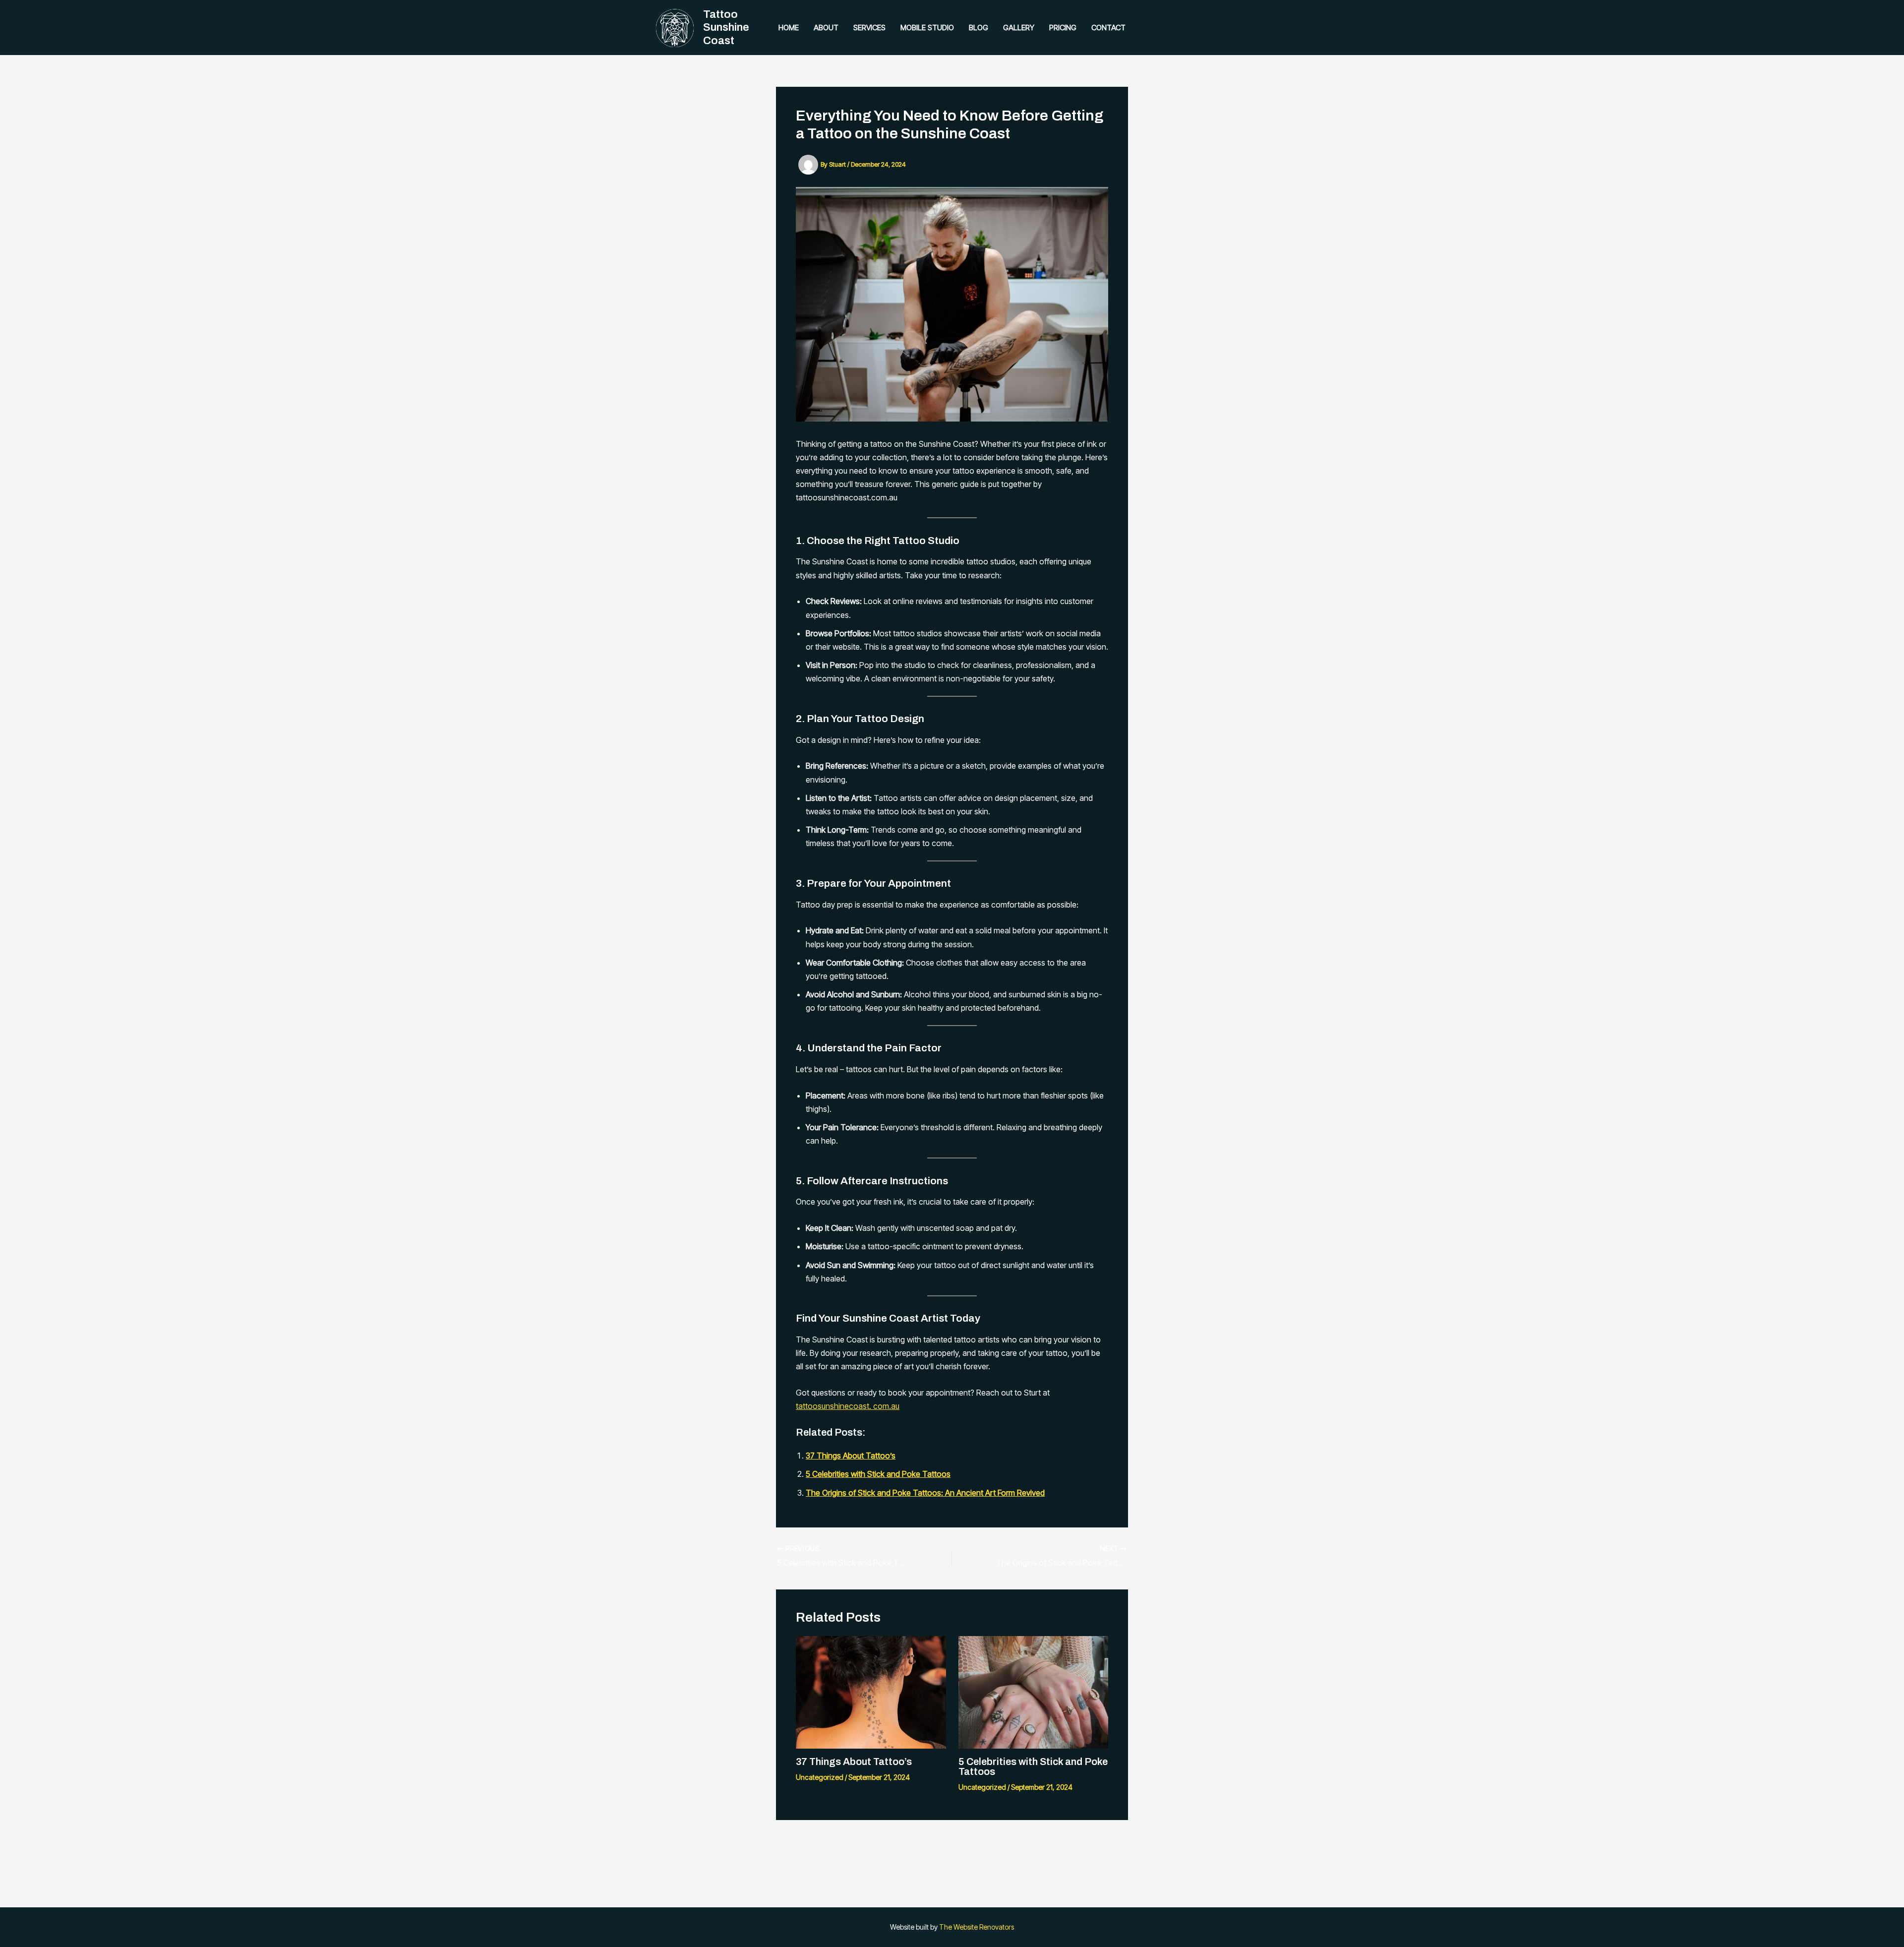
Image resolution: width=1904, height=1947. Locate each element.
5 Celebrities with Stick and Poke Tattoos (878, 1474)
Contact (1108, 28)
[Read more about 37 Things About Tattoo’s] (871, 1692)
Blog (979, 28)
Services (869, 28)
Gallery (1019, 28)
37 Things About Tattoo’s (851, 1456)
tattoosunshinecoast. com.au (848, 1406)
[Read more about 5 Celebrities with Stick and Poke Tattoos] (1034, 1692)
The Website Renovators (977, 1927)
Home (789, 28)
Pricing (1063, 28)
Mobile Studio (927, 28)
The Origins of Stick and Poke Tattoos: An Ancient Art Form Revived (925, 1493)
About (826, 28)
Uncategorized (820, 1777)
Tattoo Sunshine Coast (726, 28)
